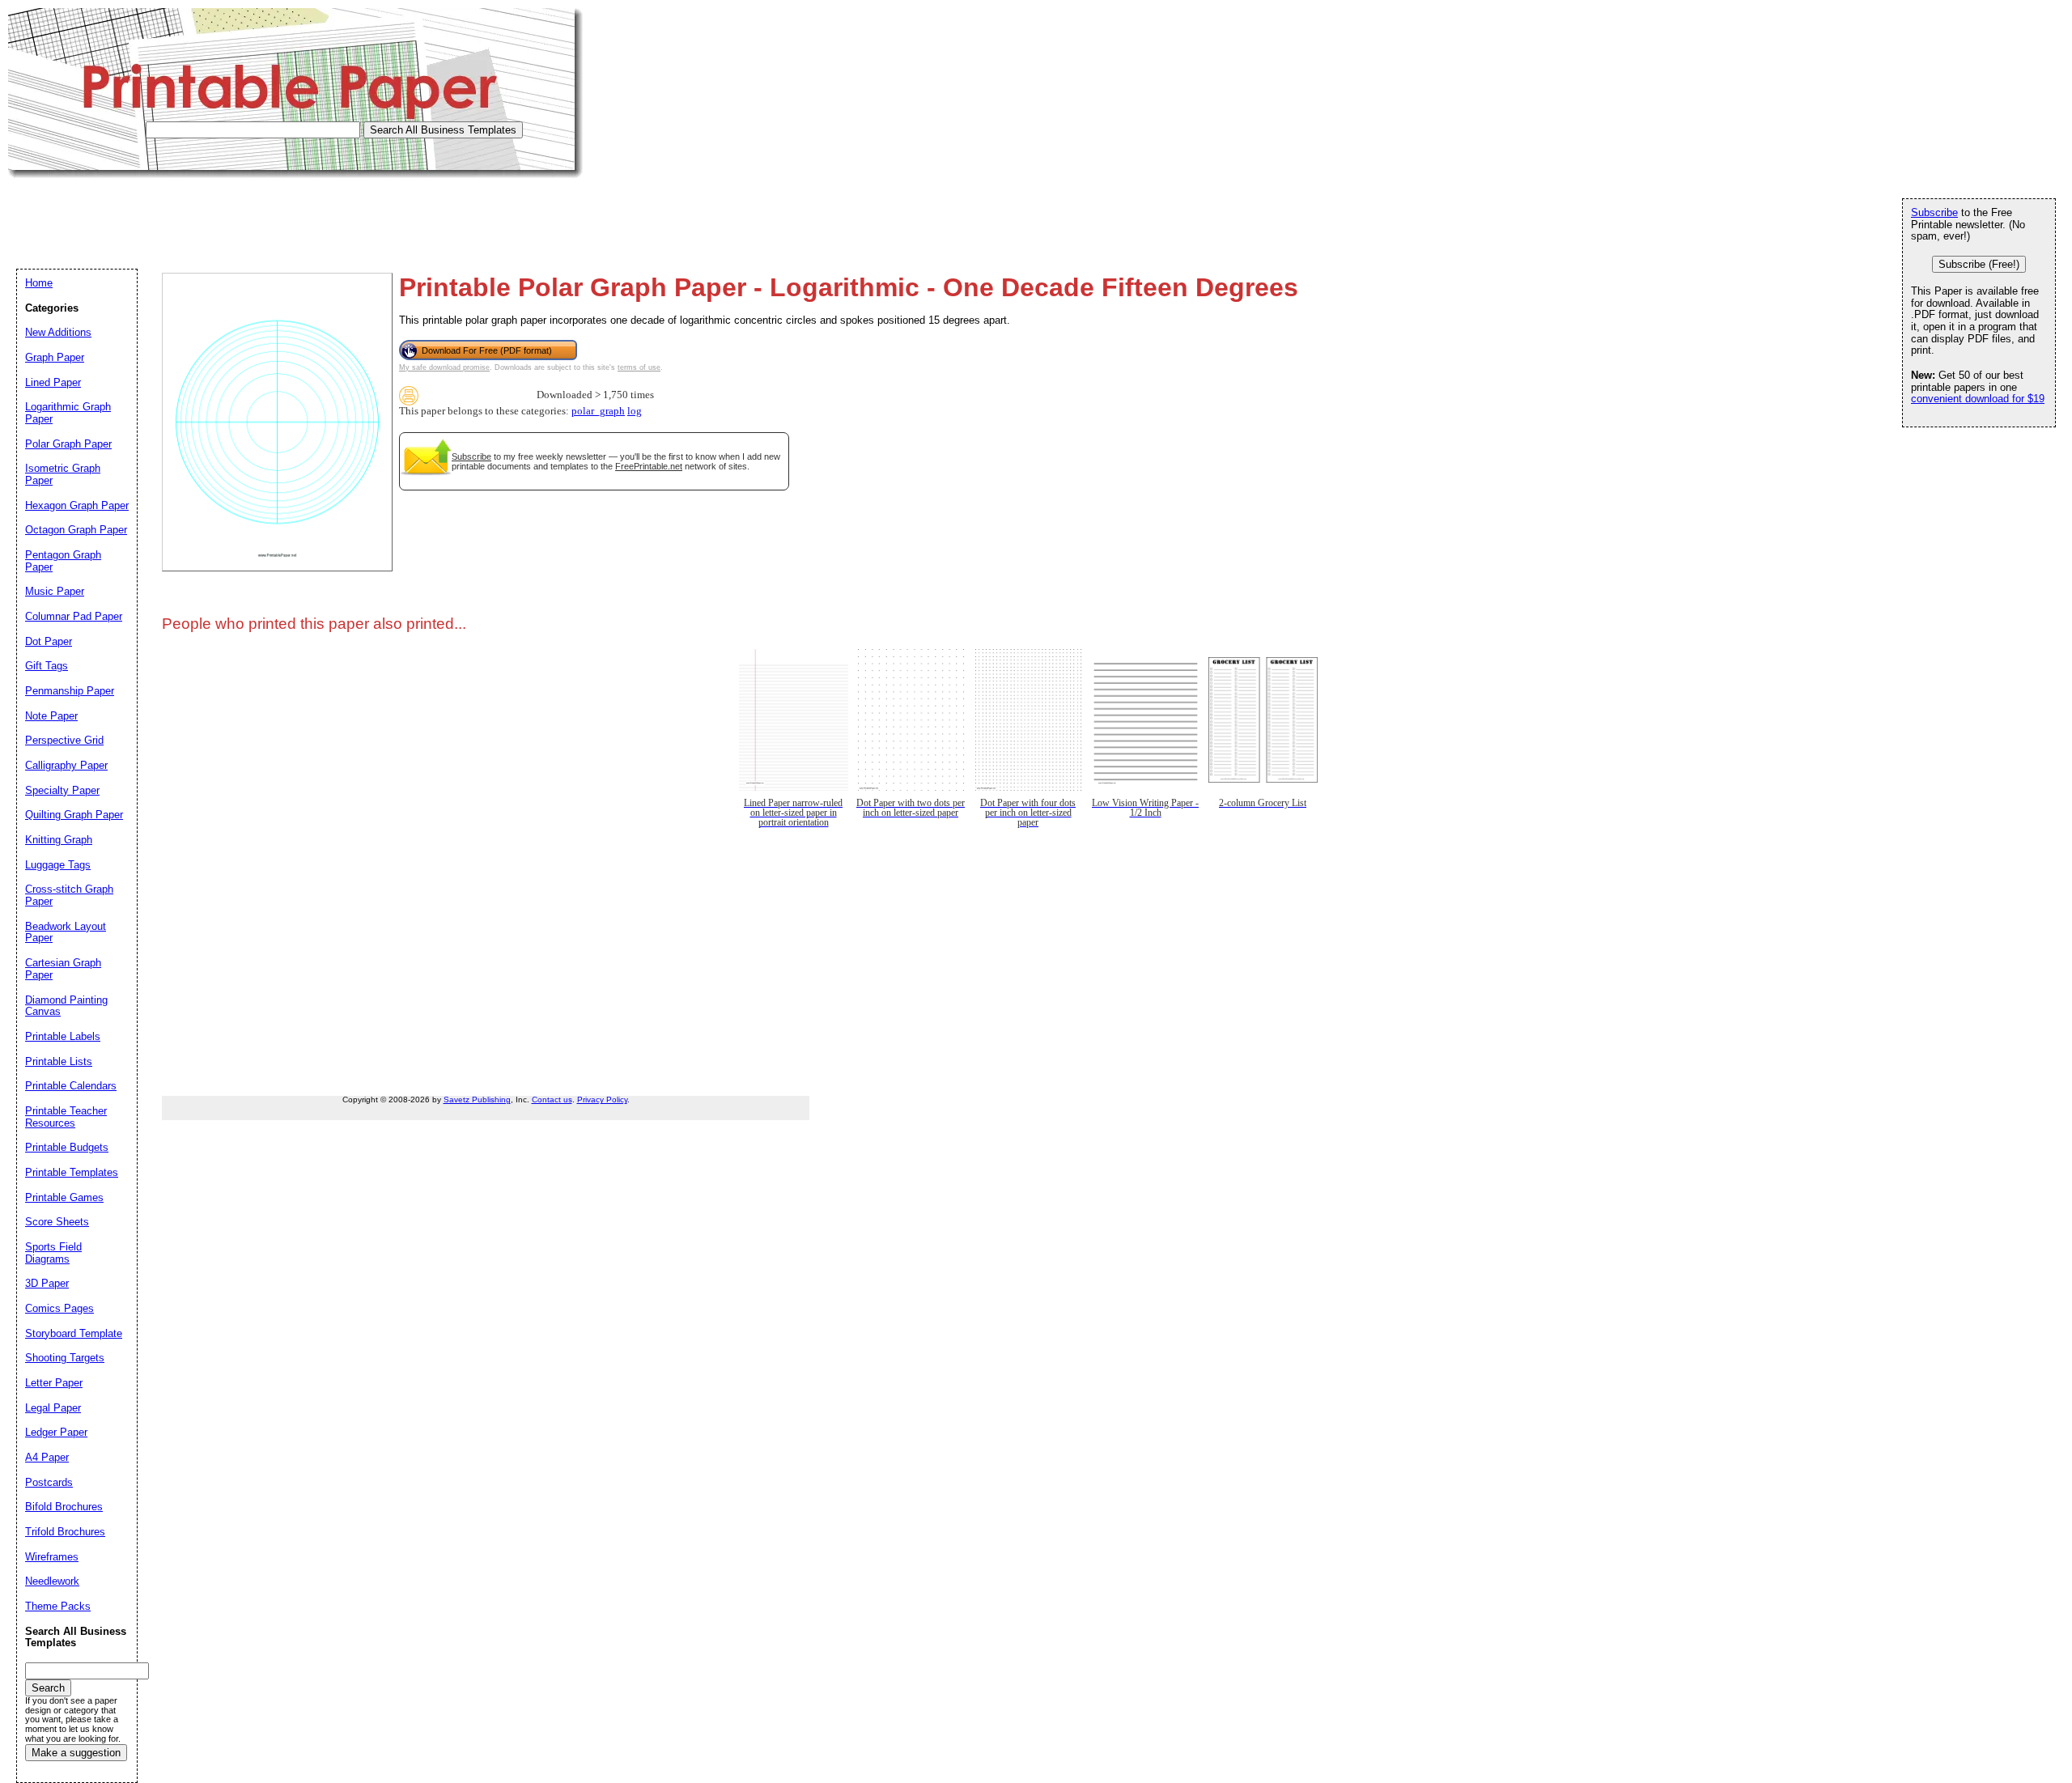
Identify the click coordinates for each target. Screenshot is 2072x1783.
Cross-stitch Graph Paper (69, 895)
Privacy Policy (602, 1100)
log (635, 411)
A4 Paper (47, 1457)
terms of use (639, 367)
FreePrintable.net (649, 466)
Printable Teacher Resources (66, 1117)
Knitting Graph (59, 840)
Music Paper (55, 591)
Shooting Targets (65, 1358)
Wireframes (52, 1557)
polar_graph (598, 411)
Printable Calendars (71, 1086)
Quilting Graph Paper (74, 815)
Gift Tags (47, 666)
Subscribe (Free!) (1979, 264)
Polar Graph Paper (68, 444)
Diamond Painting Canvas (66, 1006)
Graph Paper (55, 357)
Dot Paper (49, 641)
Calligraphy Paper (66, 765)
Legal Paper (53, 1408)
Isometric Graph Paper (63, 474)
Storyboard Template (74, 1333)
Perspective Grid (64, 740)
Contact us (552, 1100)
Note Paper (51, 716)
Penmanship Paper (70, 691)
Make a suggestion (76, 1753)
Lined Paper (53, 382)
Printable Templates (72, 1172)
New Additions (58, 332)
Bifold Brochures (64, 1507)
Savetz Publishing (477, 1100)
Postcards (49, 1482)
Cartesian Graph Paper (63, 969)
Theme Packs (58, 1606)
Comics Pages (59, 1308)
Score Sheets (57, 1222)
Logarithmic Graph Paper (68, 413)
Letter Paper (54, 1383)
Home (39, 283)
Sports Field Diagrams (53, 1253)
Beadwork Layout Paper (66, 932)
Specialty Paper (62, 790)
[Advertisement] (303, 214)
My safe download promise (444, 367)
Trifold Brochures (65, 1532)
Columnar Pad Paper (74, 616)
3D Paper (47, 1283)
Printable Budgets (67, 1147)
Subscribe (471, 456)
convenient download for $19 (1978, 399)
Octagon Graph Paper (76, 530)
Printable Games (64, 1197)
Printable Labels (63, 1036)
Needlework (52, 1581)
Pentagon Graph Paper (63, 561)
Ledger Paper (56, 1432)
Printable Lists (59, 1061)
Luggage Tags (58, 865)
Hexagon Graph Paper (77, 505)
